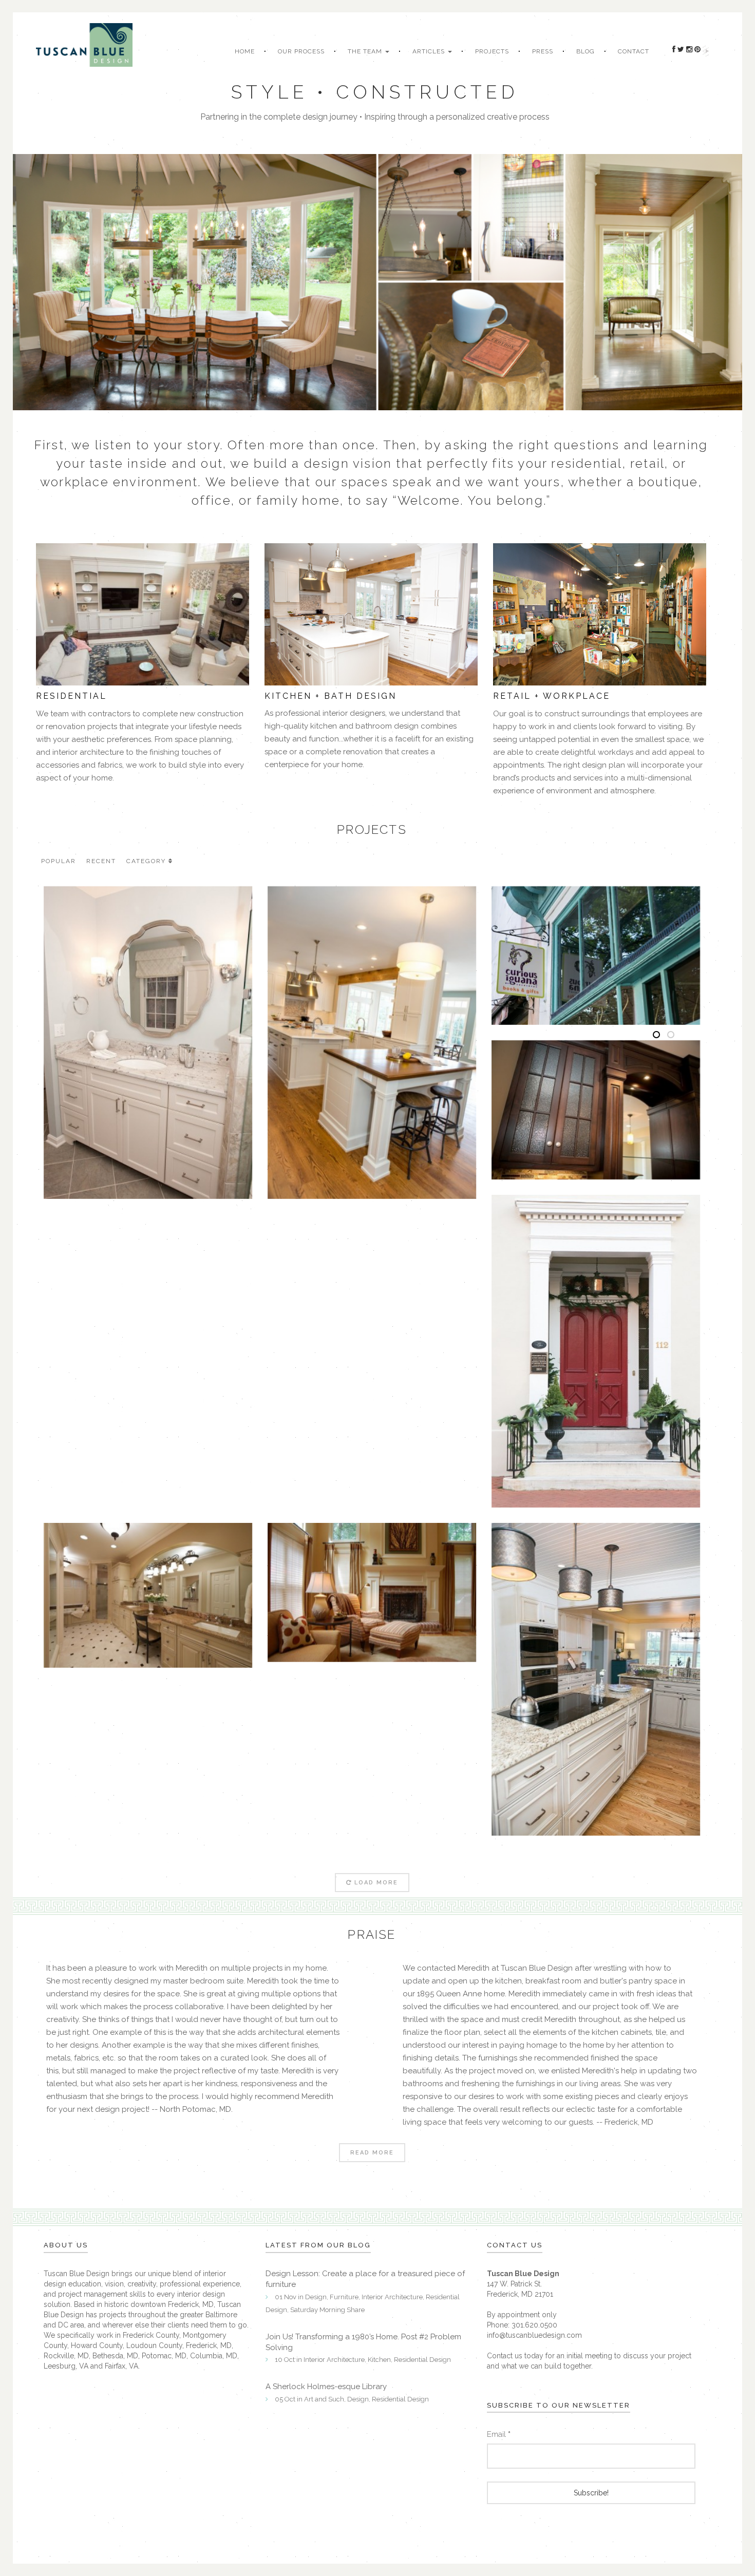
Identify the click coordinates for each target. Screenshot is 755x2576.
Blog (586, 51)
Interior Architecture (392, 2297)
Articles (430, 51)
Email (499, 2434)
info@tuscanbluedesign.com (534, 2335)
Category (146, 861)
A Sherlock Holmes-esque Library (326, 2387)
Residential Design (422, 2360)
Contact (634, 51)
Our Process (301, 51)
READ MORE (372, 2153)
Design (316, 2297)
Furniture (344, 2297)
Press (543, 51)
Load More (376, 1883)
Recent (101, 861)
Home (245, 51)
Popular (59, 861)
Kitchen (379, 2360)
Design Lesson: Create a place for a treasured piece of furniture (365, 2279)
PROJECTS (492, 51)
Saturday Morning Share (327, 2310)
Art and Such (324, 2399)
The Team (366, 51)
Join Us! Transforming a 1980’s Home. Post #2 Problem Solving (363, 2342)
